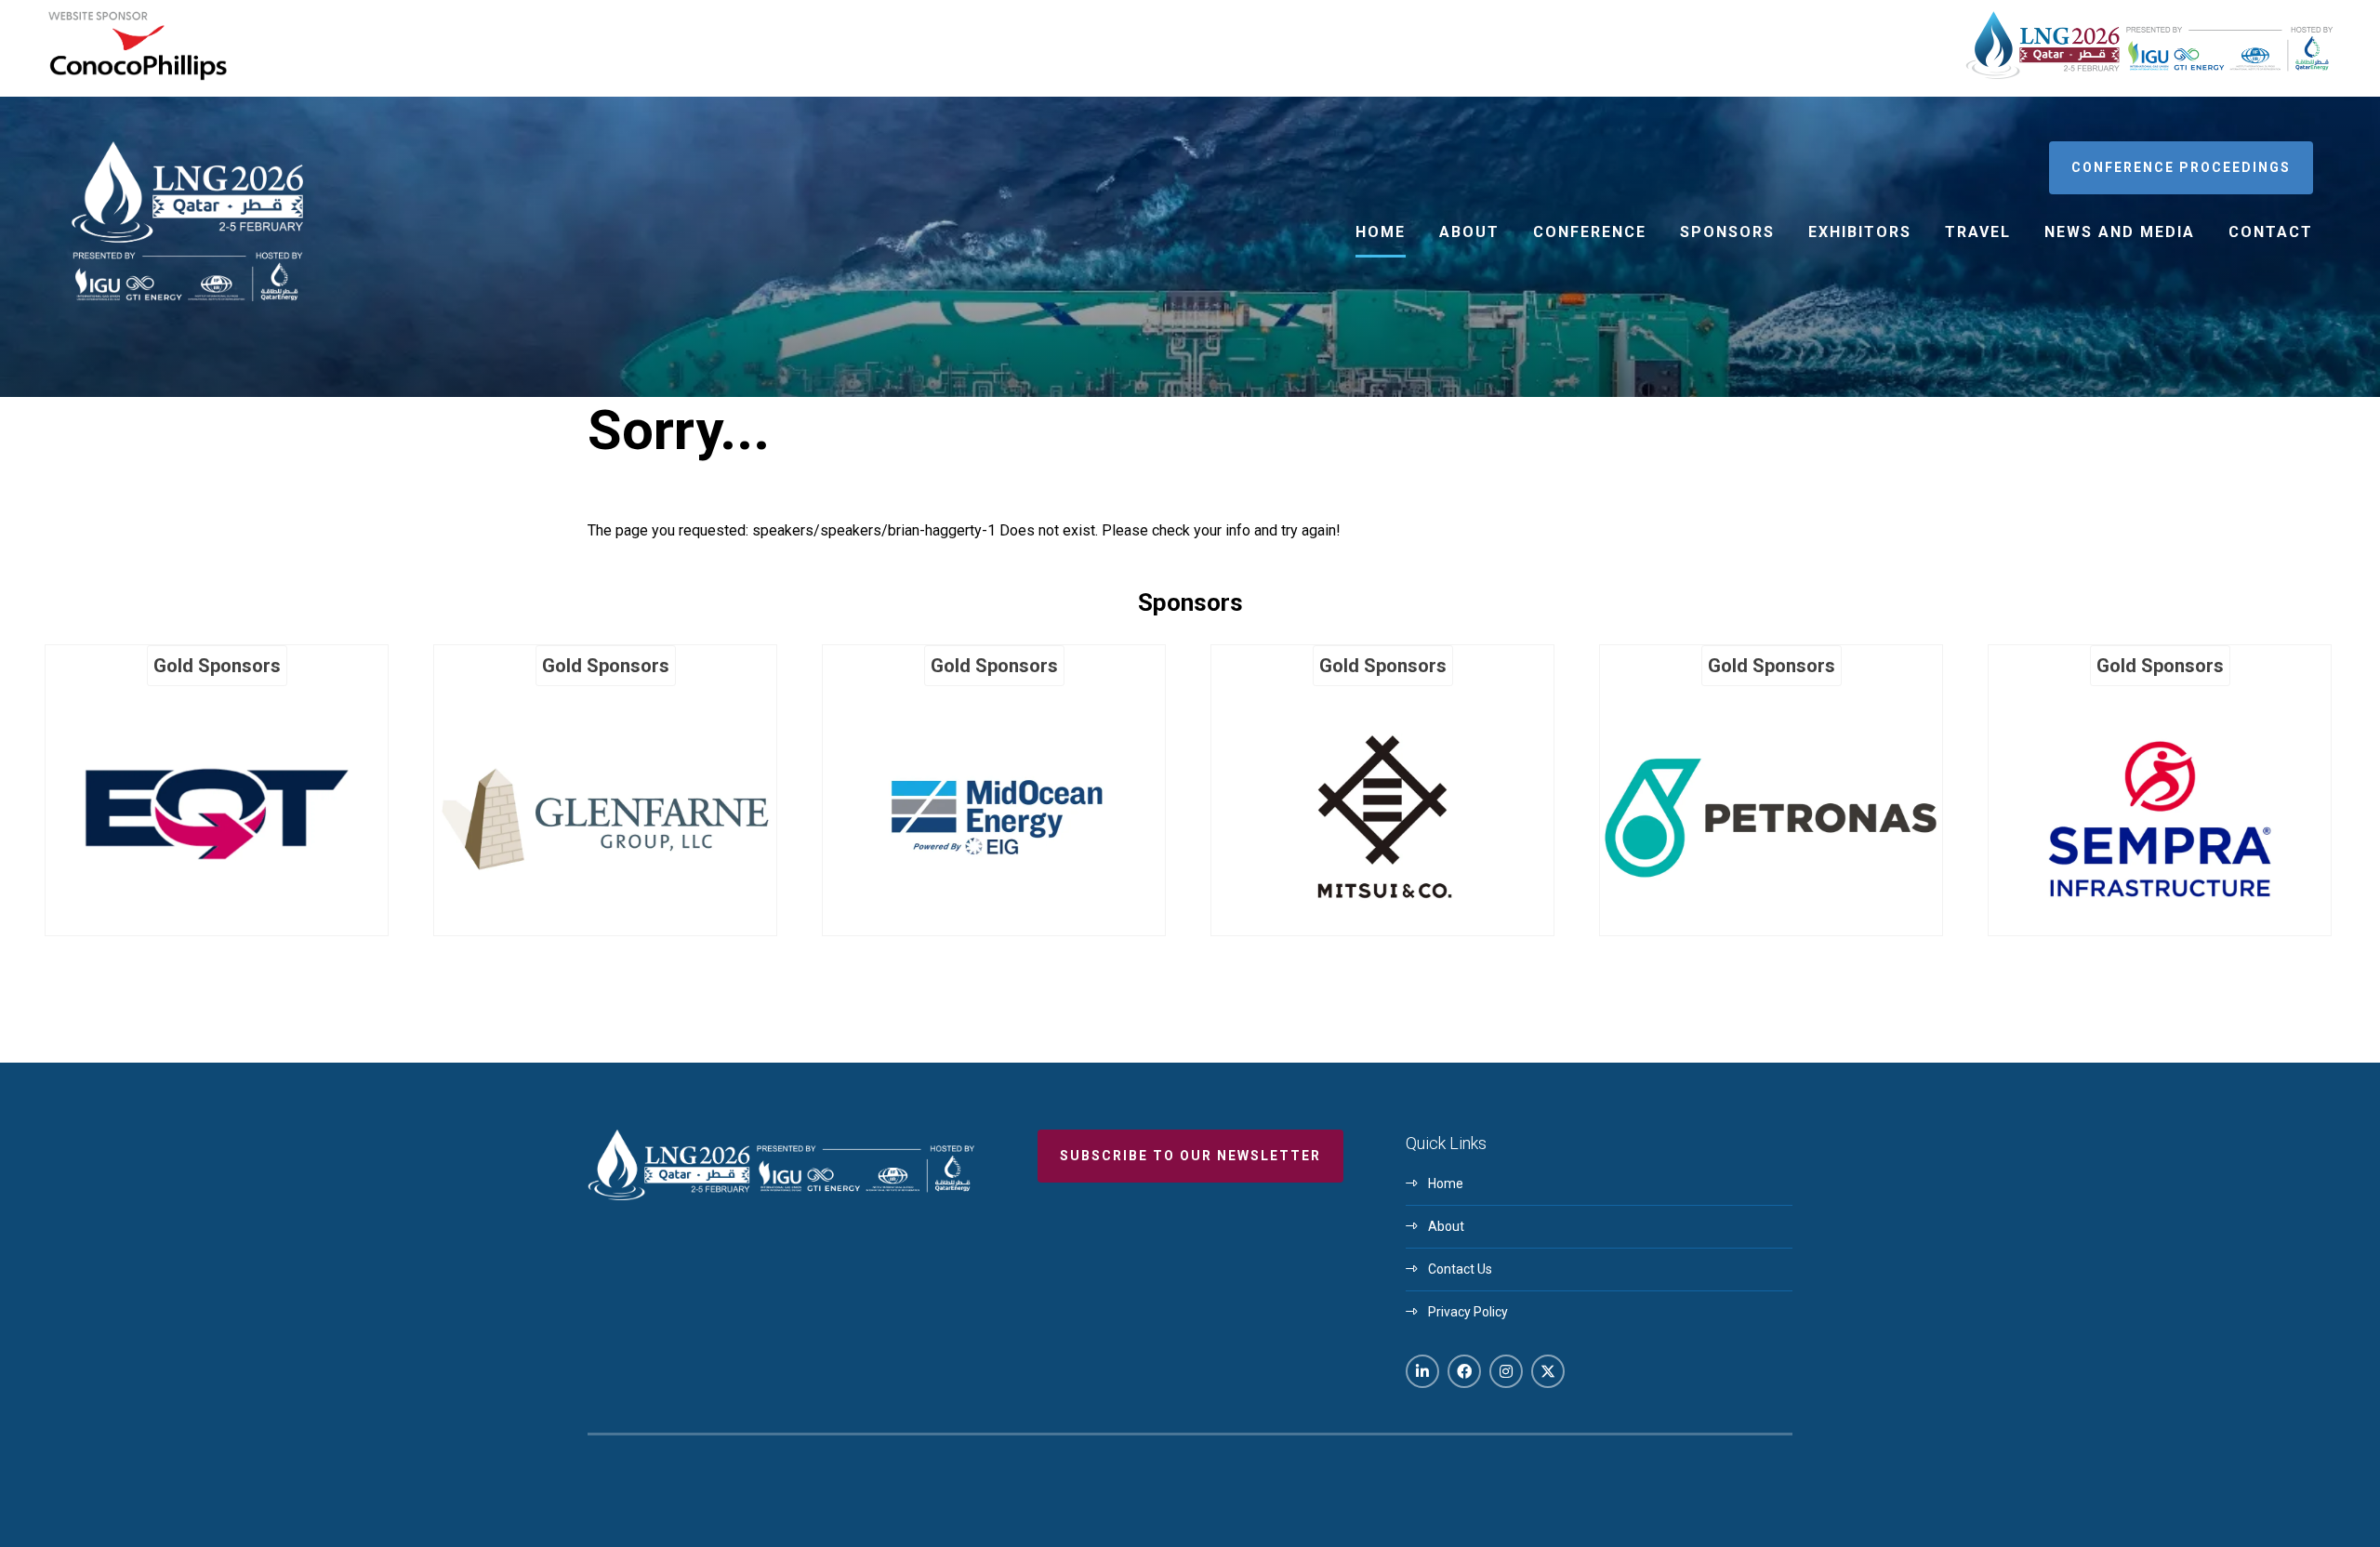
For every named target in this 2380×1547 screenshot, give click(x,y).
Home (1381, 232)
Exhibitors (1860, 232)
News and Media (2120, 232)
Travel (1978, 232)
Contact (2271, 232)
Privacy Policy (1468, 1312)
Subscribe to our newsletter (1190, 1156)
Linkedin (1422, 1371)
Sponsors (1727, 232)
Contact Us (1460, 1269)
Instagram (1506, 1371)
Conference (1590, 232)
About (1469, 232)
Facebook (1464, 1371)
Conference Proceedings (2181, 167)
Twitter (1548, 1371)
